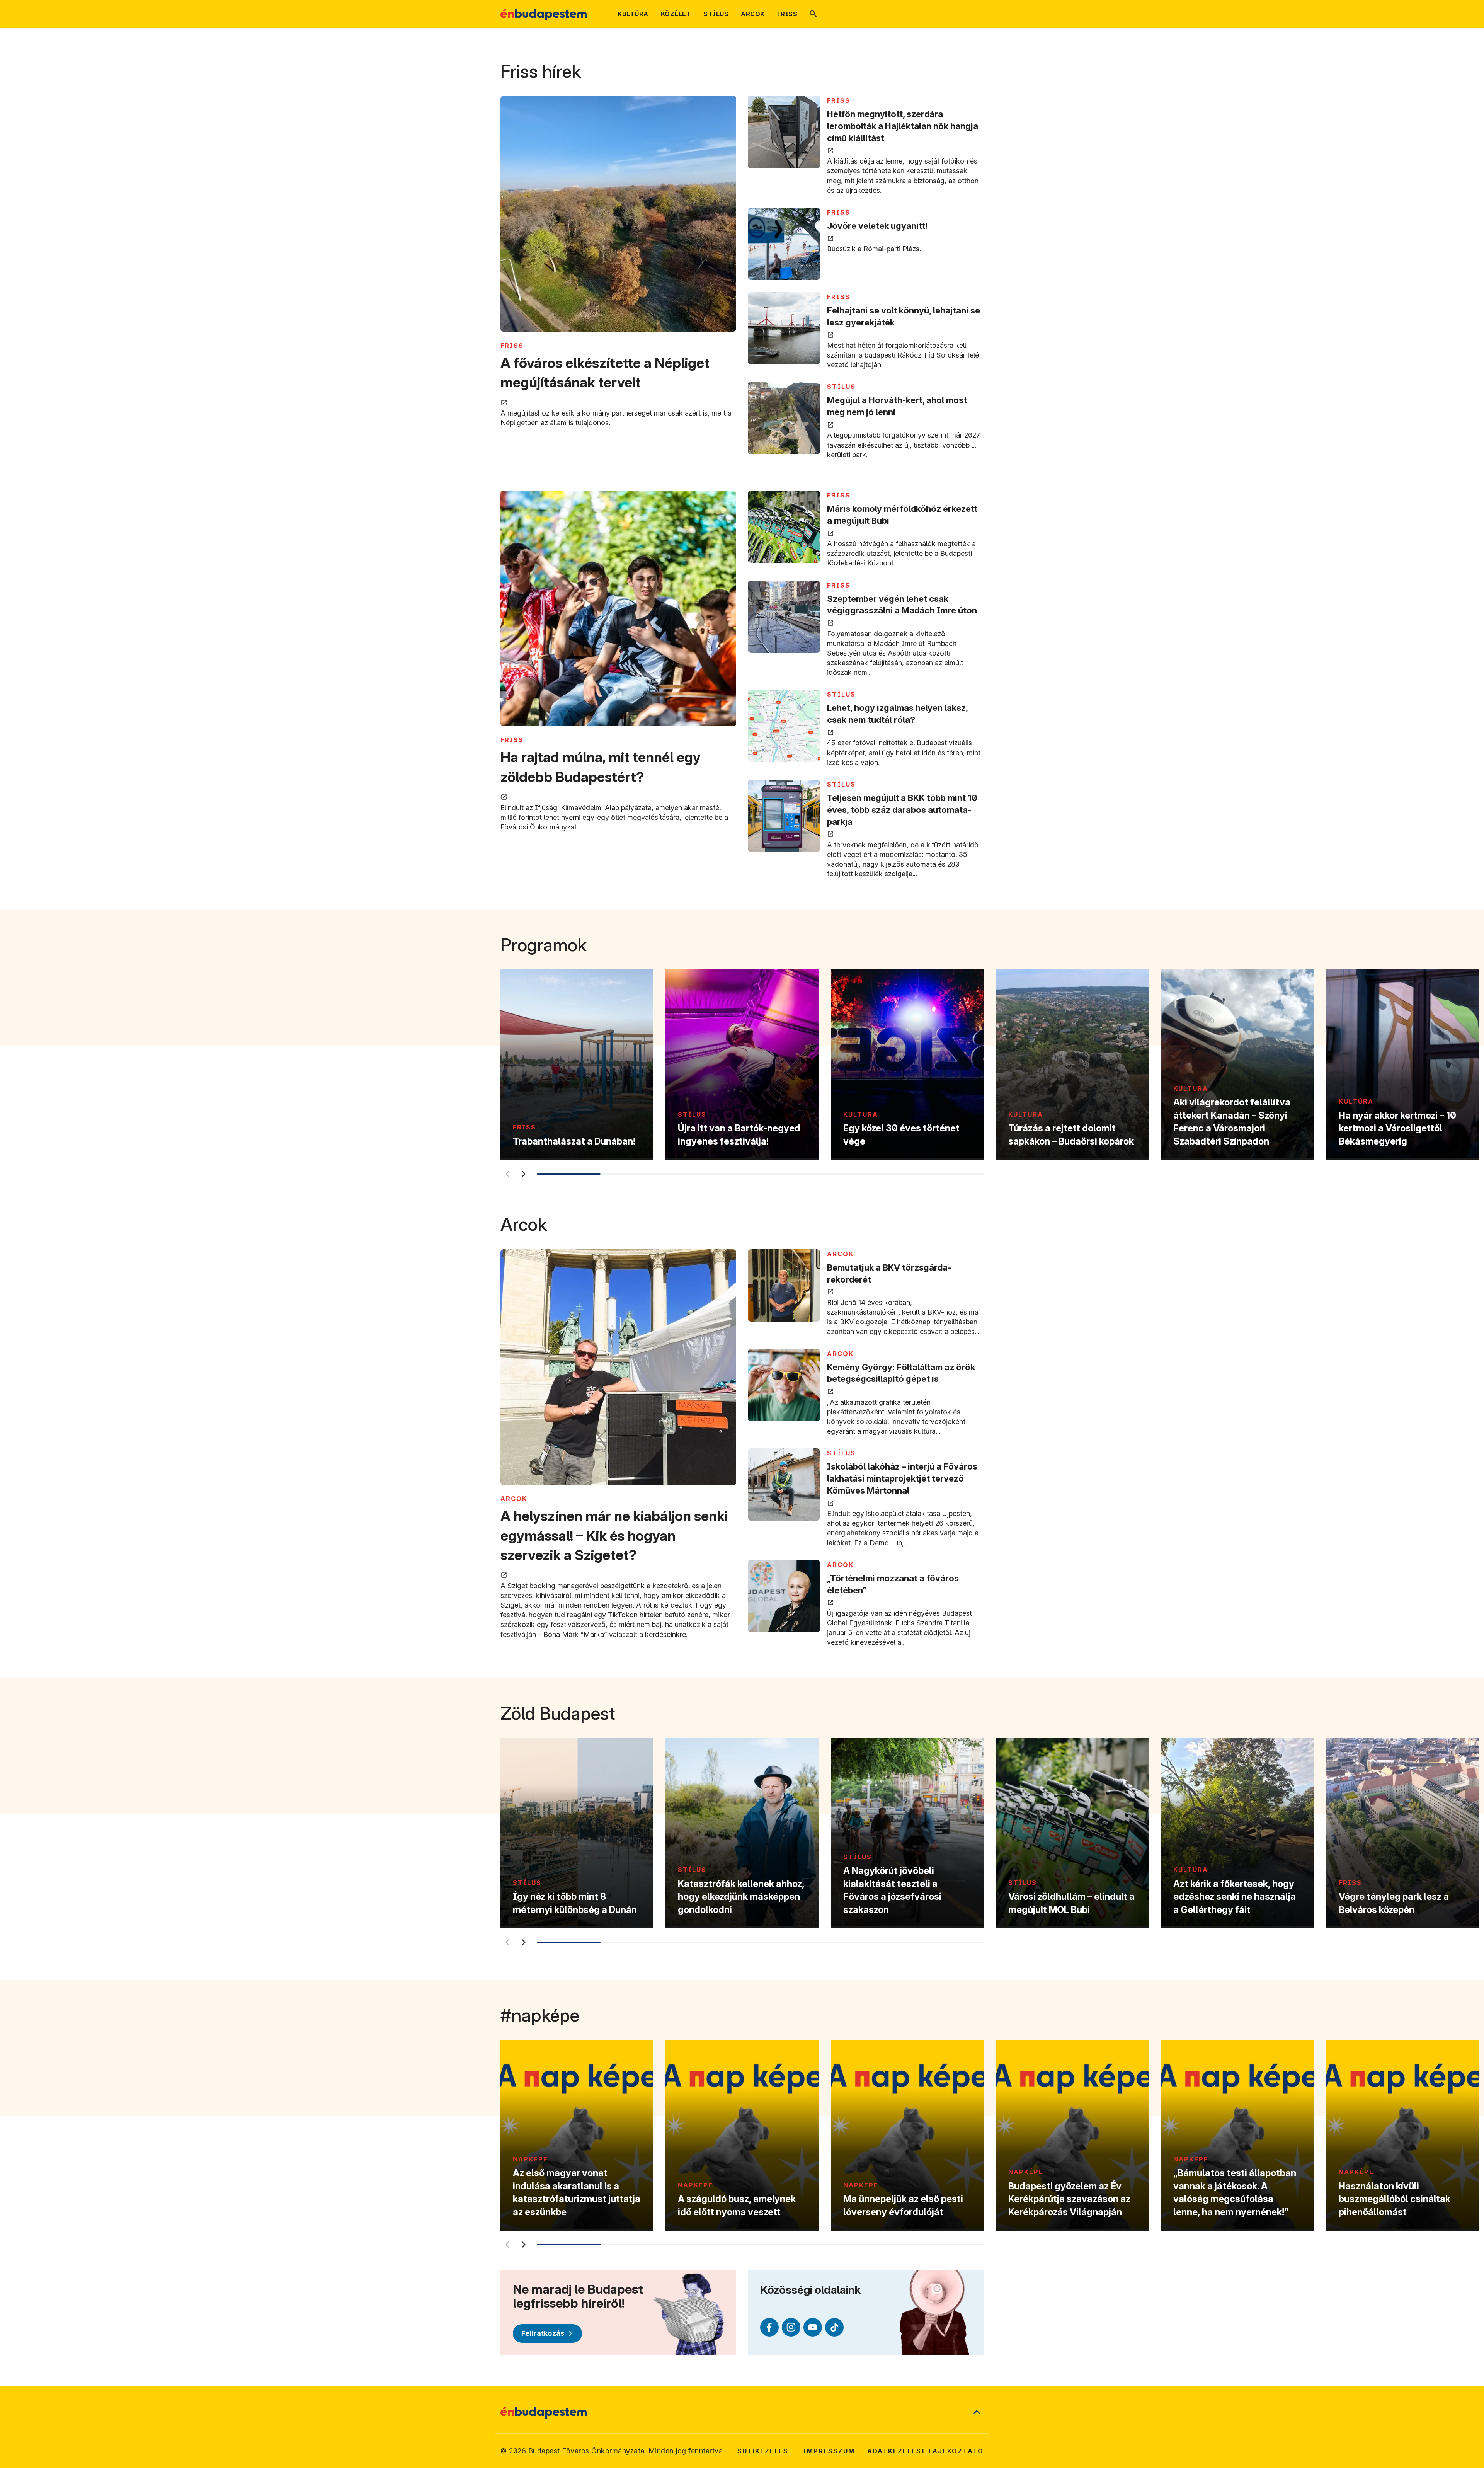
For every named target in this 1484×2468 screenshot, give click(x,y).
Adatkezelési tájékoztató (925, 2451)
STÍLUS (841, 387)
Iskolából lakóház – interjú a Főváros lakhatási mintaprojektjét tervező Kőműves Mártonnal (902, 1478)
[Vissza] (507, 1174)
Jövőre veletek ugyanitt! (877, 226)
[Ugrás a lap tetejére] (977, 2413)
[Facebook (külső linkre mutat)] (769, 2327)
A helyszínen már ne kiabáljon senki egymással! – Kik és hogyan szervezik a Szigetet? (614, 1535)
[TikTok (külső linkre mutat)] (834, 2327)
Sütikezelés (763, 2451)
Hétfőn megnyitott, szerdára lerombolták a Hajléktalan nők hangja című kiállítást (903, 126)
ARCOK (514, 1499)
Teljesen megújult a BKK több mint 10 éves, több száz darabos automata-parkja (902, 810)
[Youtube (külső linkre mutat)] (813, 2327)
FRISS (512, 346)
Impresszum (829, 2451)
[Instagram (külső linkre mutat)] (791, 2327)
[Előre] (523, 1174)
